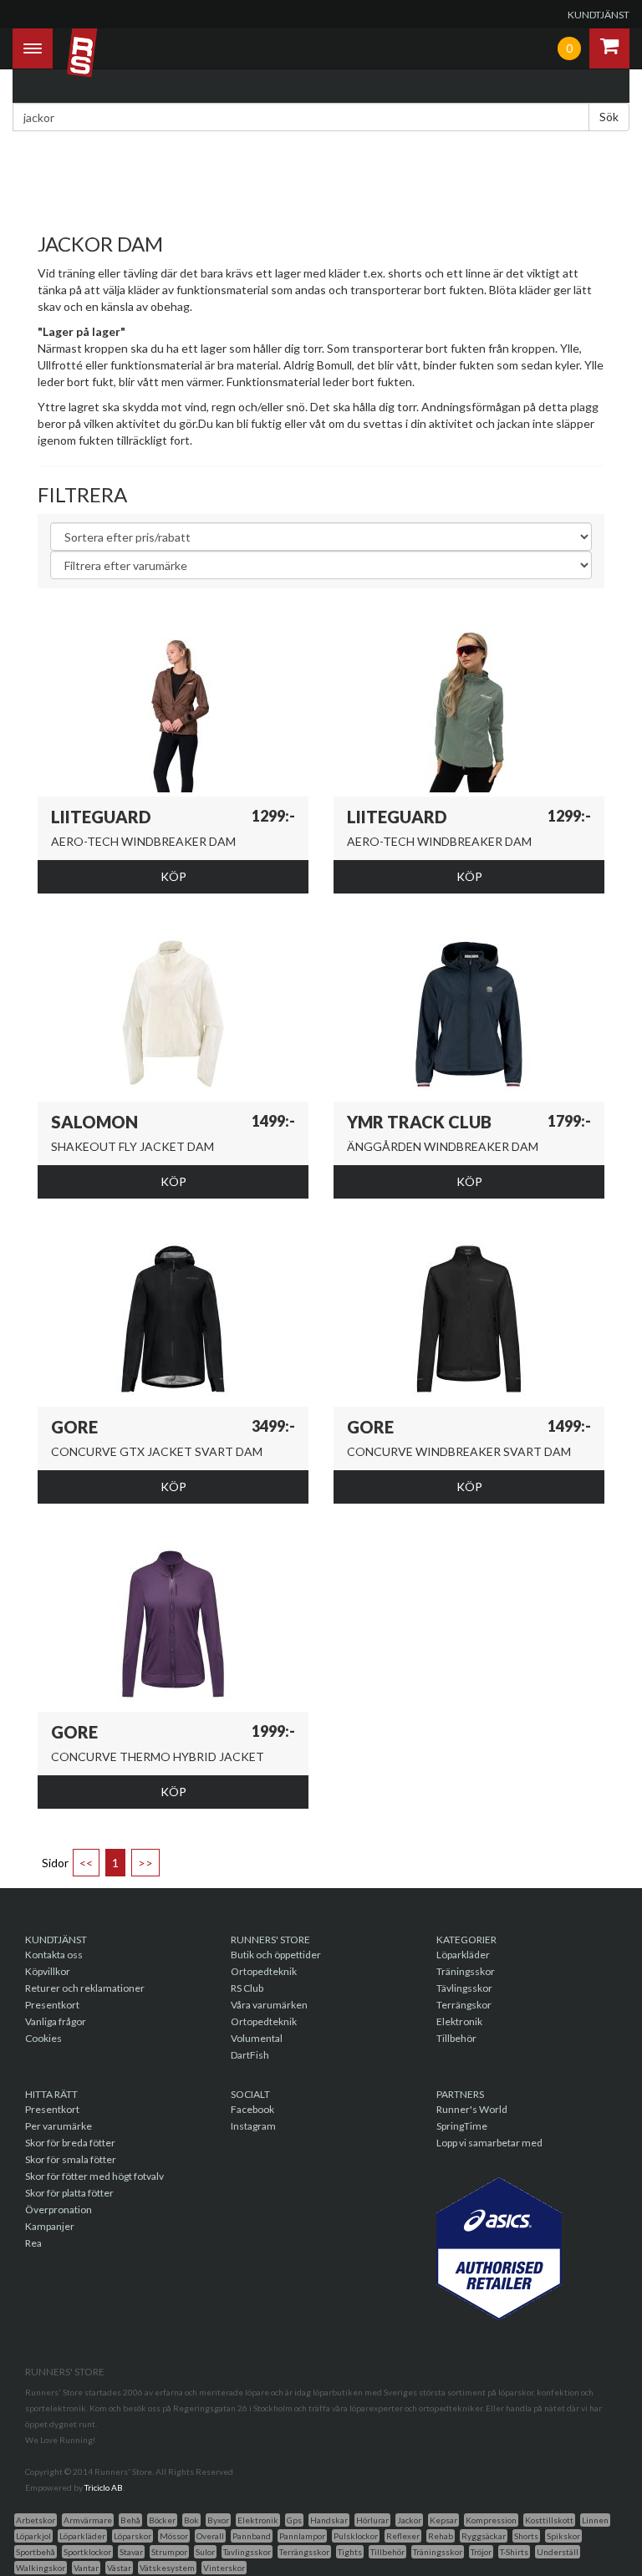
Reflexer (403, 2536)
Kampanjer (50, 2226)
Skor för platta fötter (69, 2193)
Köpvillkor (48, 1971)
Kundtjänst (599, 15)
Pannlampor (302, 2536)
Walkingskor (41, 2568)
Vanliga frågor (56, 2021)
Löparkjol (33, 2536)
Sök (609, 117)
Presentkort (52, 2005)
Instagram (253, 2126)
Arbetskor (36, 2520)
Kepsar (443, 2520)
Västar (119, 2568)
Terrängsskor (304, 2552)
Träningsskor (466, 1971)
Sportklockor (87, 2552)
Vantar (86, 2568)
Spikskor (563, 2536)
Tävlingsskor (464, 1988)
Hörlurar (372, 2520)
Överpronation (59, 2209)
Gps (294, 2520)
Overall (210, 2536)
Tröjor (481, 2552)
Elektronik (459, 2021)
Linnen (595, 2520)
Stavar (131, 2552)
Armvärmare (88, 2520)
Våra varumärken (269, 2005)
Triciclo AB (104, 2487)
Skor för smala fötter (71, 2159)
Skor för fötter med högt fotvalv (94, 2176)
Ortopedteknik (264, 1971)
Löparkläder (463, 1955)
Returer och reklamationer (85, 1988)
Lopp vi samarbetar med (489, 2143)
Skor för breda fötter (70, 2143)
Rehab (441, 2536)
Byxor (218, 2520)
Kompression (491, 2520)
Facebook (252, 2109)
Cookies (43, 2038)
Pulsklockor (356, 2536)
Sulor (205, 2552)
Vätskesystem (167, 2568)
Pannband (252, 2536)
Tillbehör (456, 2038)
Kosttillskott (549, 2520)
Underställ (558, 2552)
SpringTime (462, 2126)
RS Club (247, 1988)
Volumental (257, 2038)
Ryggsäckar (484, 2536)
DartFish (250, 2055)
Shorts (526, 2536)
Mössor (174, 2536)
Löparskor (132, 2536)
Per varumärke (59, 2126)
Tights (350, 2552)
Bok (191, 2520)
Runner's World (472, 2109)
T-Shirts (514, 2552)
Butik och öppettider (276, 1955)
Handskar (329, 2520)
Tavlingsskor (247, 2552)
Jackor (409, 2520)
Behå (130, 2520)
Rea (33, 2243)
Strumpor (169, 2552)
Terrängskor (464, 2005)
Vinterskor (224, 2568)
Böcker (162, 2520)
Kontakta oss (54, 1955)
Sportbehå (36, 2552)
